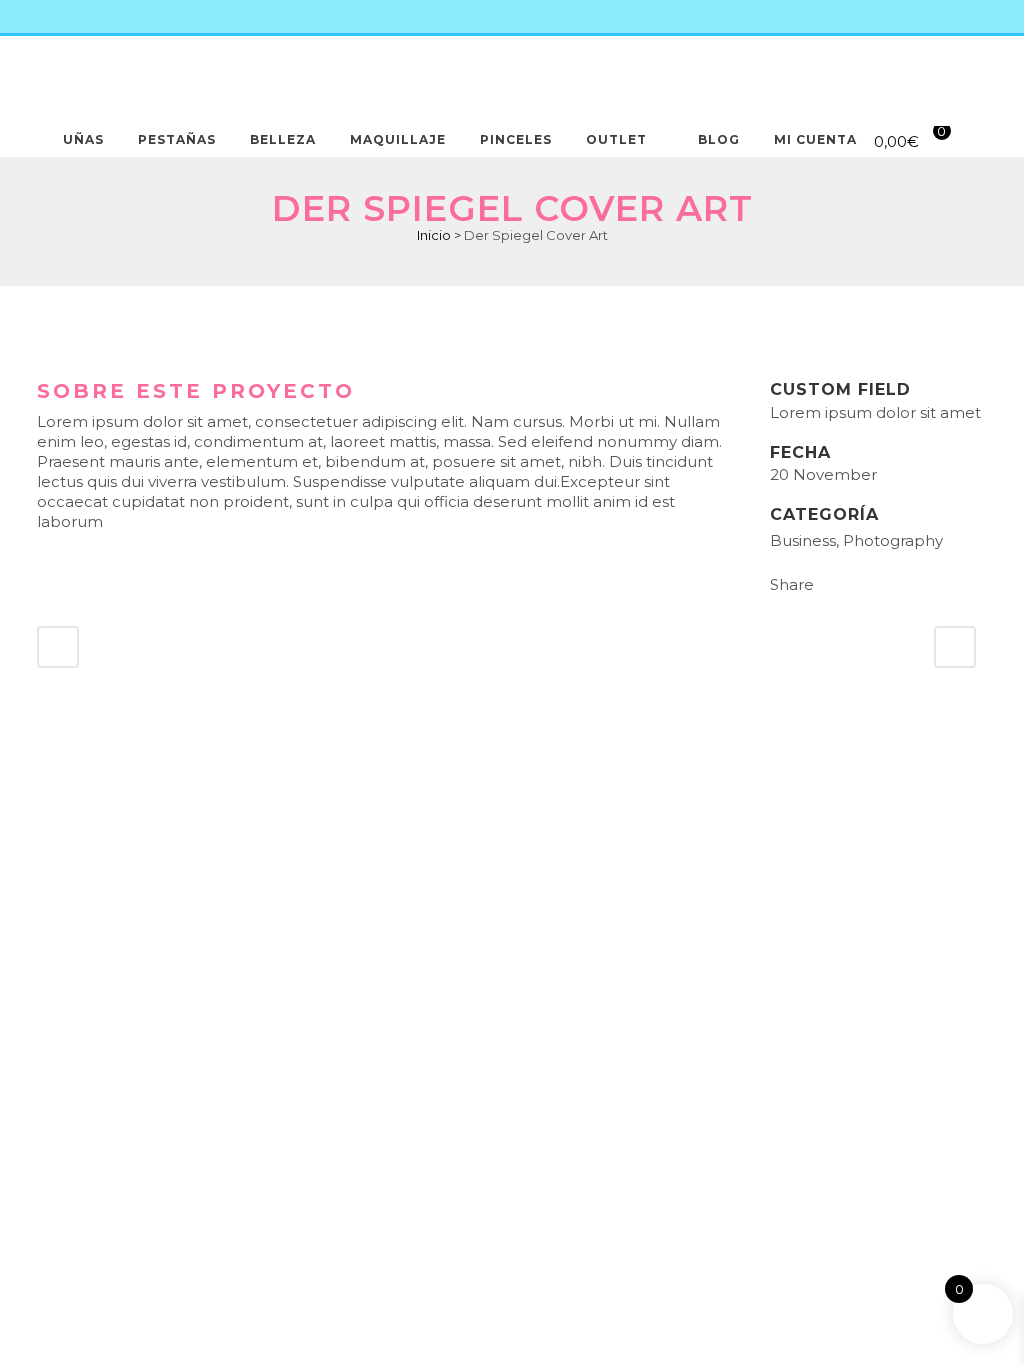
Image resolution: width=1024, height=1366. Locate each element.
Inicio (434, 235)
